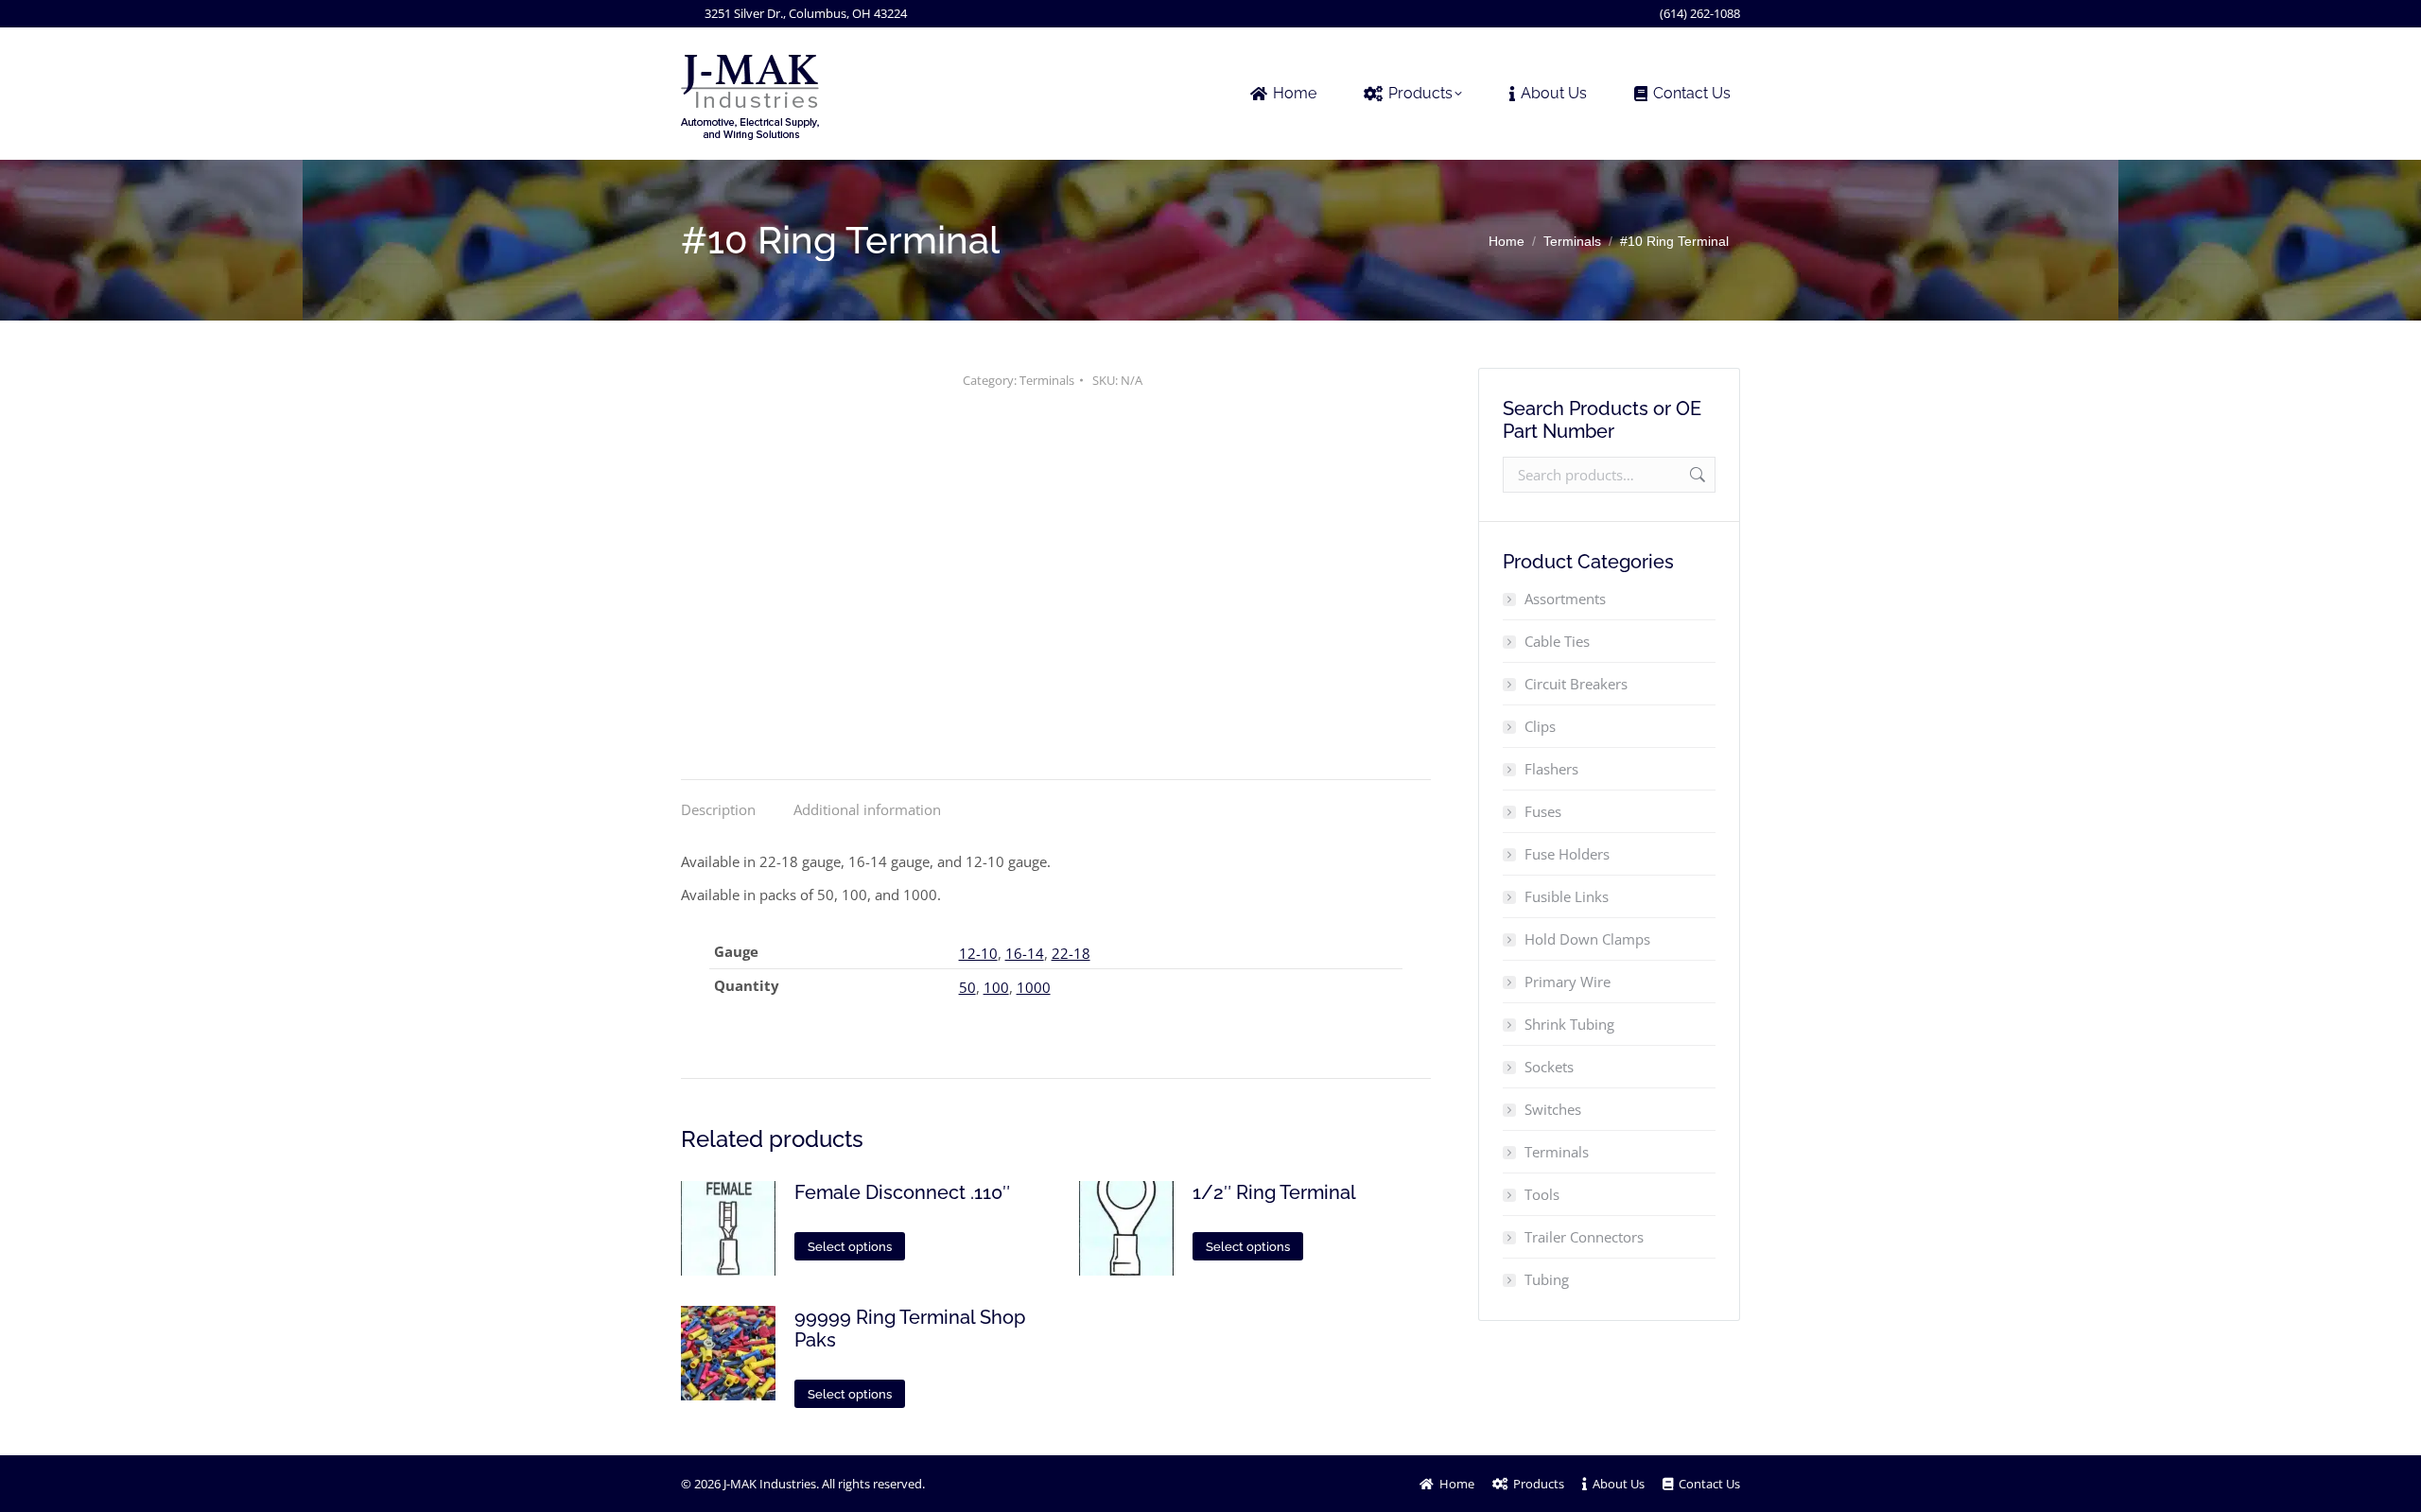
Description (718, 809)
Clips (1540, 726)
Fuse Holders (1567, 854)
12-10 (978, 953)
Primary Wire (1568, 982)
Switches (1553, 1109)
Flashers (1551, 769)
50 (967, 987)
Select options (850, 1247)
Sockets (1549, 1067)
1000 (1034, 987)
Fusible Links (1567, 896)
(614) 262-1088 (1700, 13)
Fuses (1543, 811)
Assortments (1565, 599)
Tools (1542, 1194)
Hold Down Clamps (1587, 939)
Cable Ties (1557, 641)
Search (1696, 475)
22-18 (1071, 953)
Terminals (1047, 380)
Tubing (1547, 1279)
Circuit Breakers (1576, 684)
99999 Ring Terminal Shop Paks (910, 1329)
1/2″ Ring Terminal (1274, 1192)
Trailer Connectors (1584, 1237)
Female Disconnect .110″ (902, 1192)
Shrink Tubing (1569, 1024)
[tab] (718, 800)
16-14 (1025, 953)
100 (996, 987)
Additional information (867, 809)
